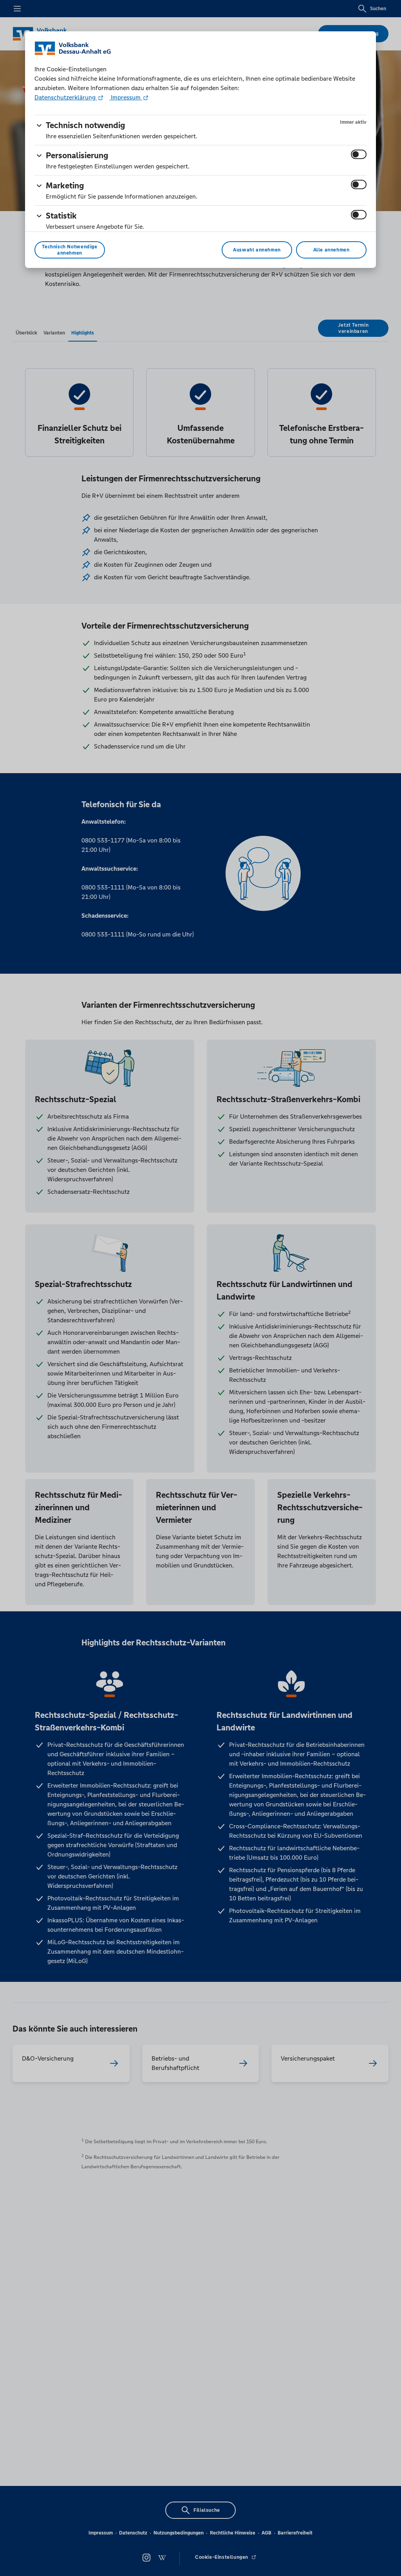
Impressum (126, 97)
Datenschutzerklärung (66, 97)
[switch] (359, 154)
